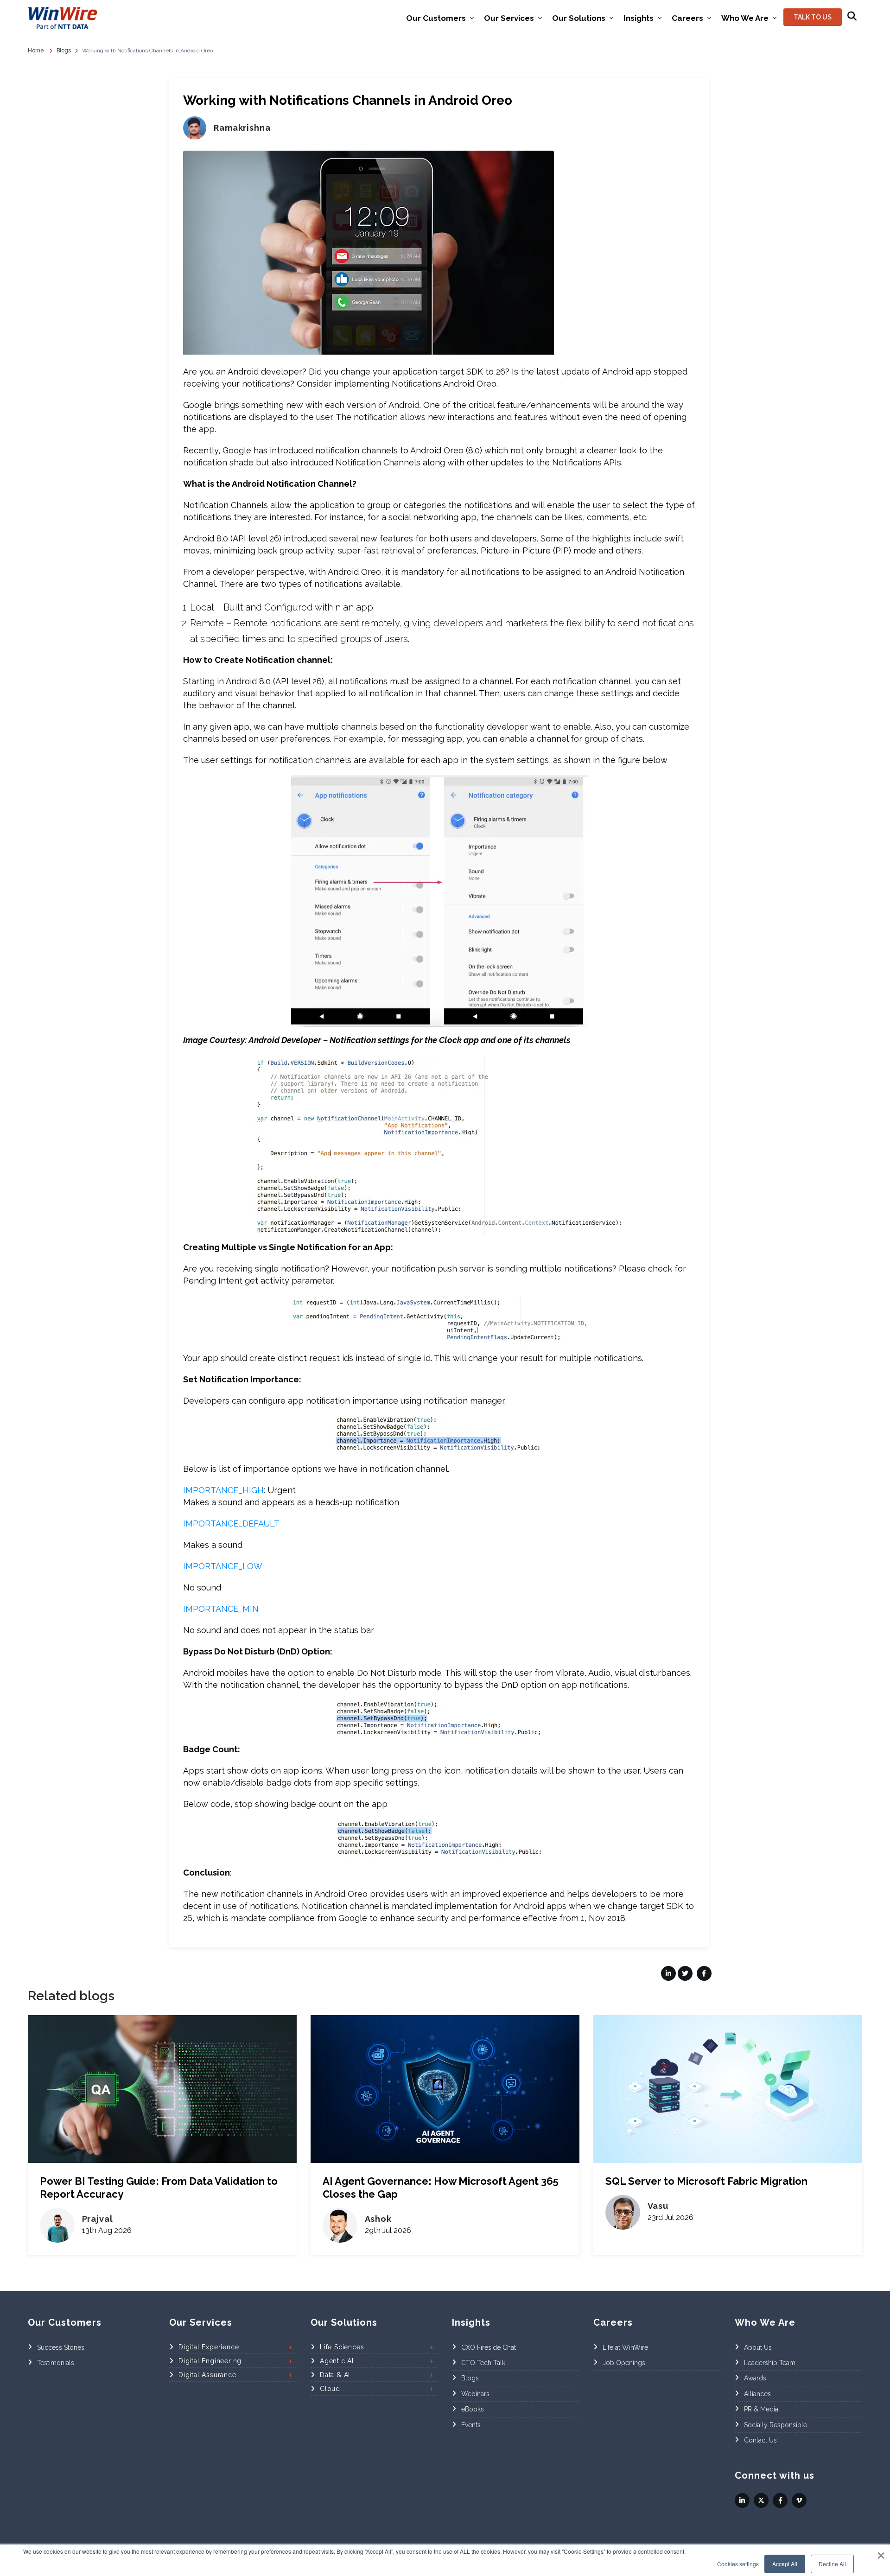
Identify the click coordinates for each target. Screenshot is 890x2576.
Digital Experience (209, 2347)
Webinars (475, 2394)
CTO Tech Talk (483, 2363)
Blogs (470, 2379)
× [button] (881, 2552)
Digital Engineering (210, 2361)
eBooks (473, 2410)
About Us (758, 2347)
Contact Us (760, 2440)
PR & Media (761, 2410)
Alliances (757, 2394)
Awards (755, 2379)
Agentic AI (337, 2361)
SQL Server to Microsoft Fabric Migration (706, 2181)
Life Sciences (342, 2347)
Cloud (330, 2389)
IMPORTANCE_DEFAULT (231, 1523)
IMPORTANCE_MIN (221, 1609)
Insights (639, 18)
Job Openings (624, 2363)
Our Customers (436, 18)
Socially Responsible (776, 2425)
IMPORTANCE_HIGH (223, 1490)
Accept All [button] (785, 2564)
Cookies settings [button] (738, 2564)
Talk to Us (813, 17)
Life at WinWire (625, 2347)
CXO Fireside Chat (489, 2347)
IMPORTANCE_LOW (223, 1566)
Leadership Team (770, 2363)
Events (471, 2425)
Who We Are (745, 18)
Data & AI (335, 2375)
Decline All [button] (832, 2564)
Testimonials (56, 2363)
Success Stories (61, 2347)
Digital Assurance (207, 2375)
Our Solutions (579, 18)
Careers (687, 18)
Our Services (509, 18)
